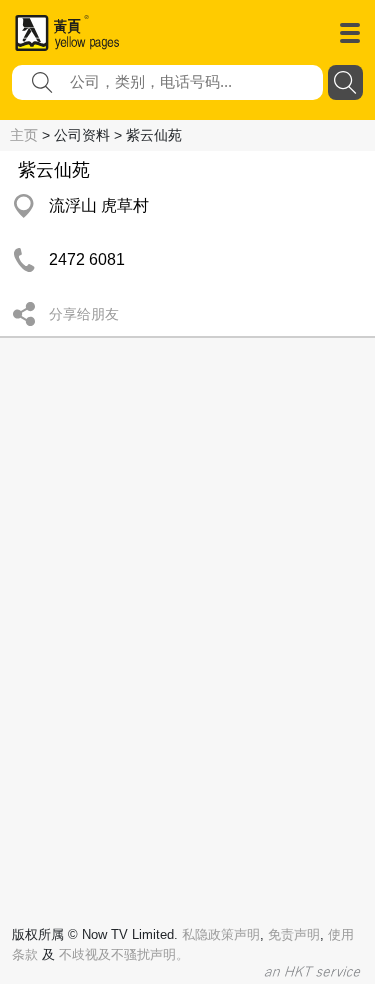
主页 (24, 135)
